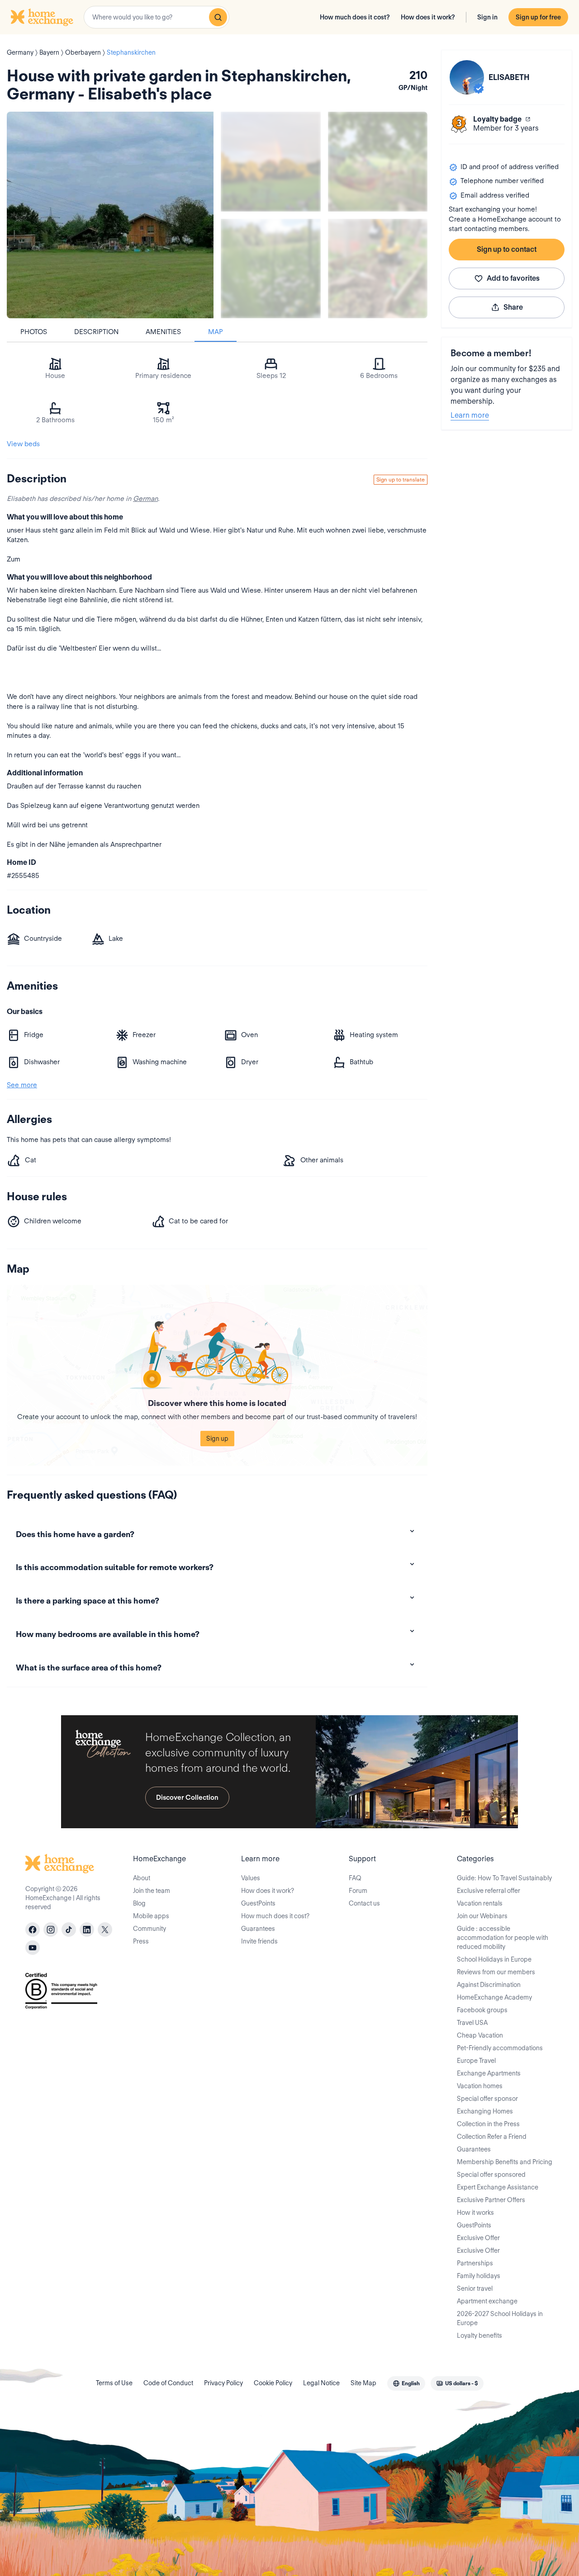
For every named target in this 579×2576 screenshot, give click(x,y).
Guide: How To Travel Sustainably (504, 1878)
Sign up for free (538, 17)
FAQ (355, 1878)
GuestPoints (258, 1903)
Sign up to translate (401, 479)
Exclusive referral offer (489, 1891)
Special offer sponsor (487, 2099)
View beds (23, 444)
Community (149, 1929)
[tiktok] (69, 1930)
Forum (358, 1891)
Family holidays (479, 2276)
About (142, 1878)
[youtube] (33, 1948)
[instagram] (51, 1930)
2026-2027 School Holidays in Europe (500, 2318)
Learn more (470, 415)
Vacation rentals (480, 1903)
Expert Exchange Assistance (498, 2187)
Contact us (364, 1903)
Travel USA (472, 2023)
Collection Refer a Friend (492, 2137)
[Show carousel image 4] (378, 269)
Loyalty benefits (479, 2335)
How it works (475, 2213)
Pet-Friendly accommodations (500, 2048)
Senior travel (475, 2288)
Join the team (152, 1891)
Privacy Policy (223, 2383)
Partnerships (475, 2263)
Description (96, 332)
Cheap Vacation (480, 2035)
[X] (105, 1930)
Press (141, 1941)
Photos (34, 332)
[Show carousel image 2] (378, 162)
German (145, 499)
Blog (139, 1903)
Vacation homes (480, 2086)
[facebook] (33, 1930)
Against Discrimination (489, 1985)
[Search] (218, 17)
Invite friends (259, 1941)
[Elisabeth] (467, 77)
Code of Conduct (168, 2383)
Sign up (217, 1439)
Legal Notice (321, 2383)
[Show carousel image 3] (271, 269)
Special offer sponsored (491, 2175)
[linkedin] (87, 1930)
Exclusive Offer (478, 2238)
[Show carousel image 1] (271, 162)
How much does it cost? (355, 17)
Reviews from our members (496, 1972)
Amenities (163, 332)
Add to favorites (513, 278)
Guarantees (258, 1929)
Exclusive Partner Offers (491, 2200)
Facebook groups (482, 2010)
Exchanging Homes (485, 2111)
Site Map (363, 2383)
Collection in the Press (488, 2124)
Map (216, 332)
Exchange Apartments (489, 2073)
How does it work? (428, 17)
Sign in (487, 17)
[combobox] (157, 17)
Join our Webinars (482, 1916)
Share (513, 307)
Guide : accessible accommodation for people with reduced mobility (503, 1938)
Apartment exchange (487, 2301)
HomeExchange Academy (494, 1997)
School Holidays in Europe (494, 1959)
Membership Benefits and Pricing (505, 2162)
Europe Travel (476, 2061)
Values (251, 1878)
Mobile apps (151, 1916)
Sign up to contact (507, 249)
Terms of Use (114, 2383)
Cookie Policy (273, 2383)
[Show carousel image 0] (110, 215)
